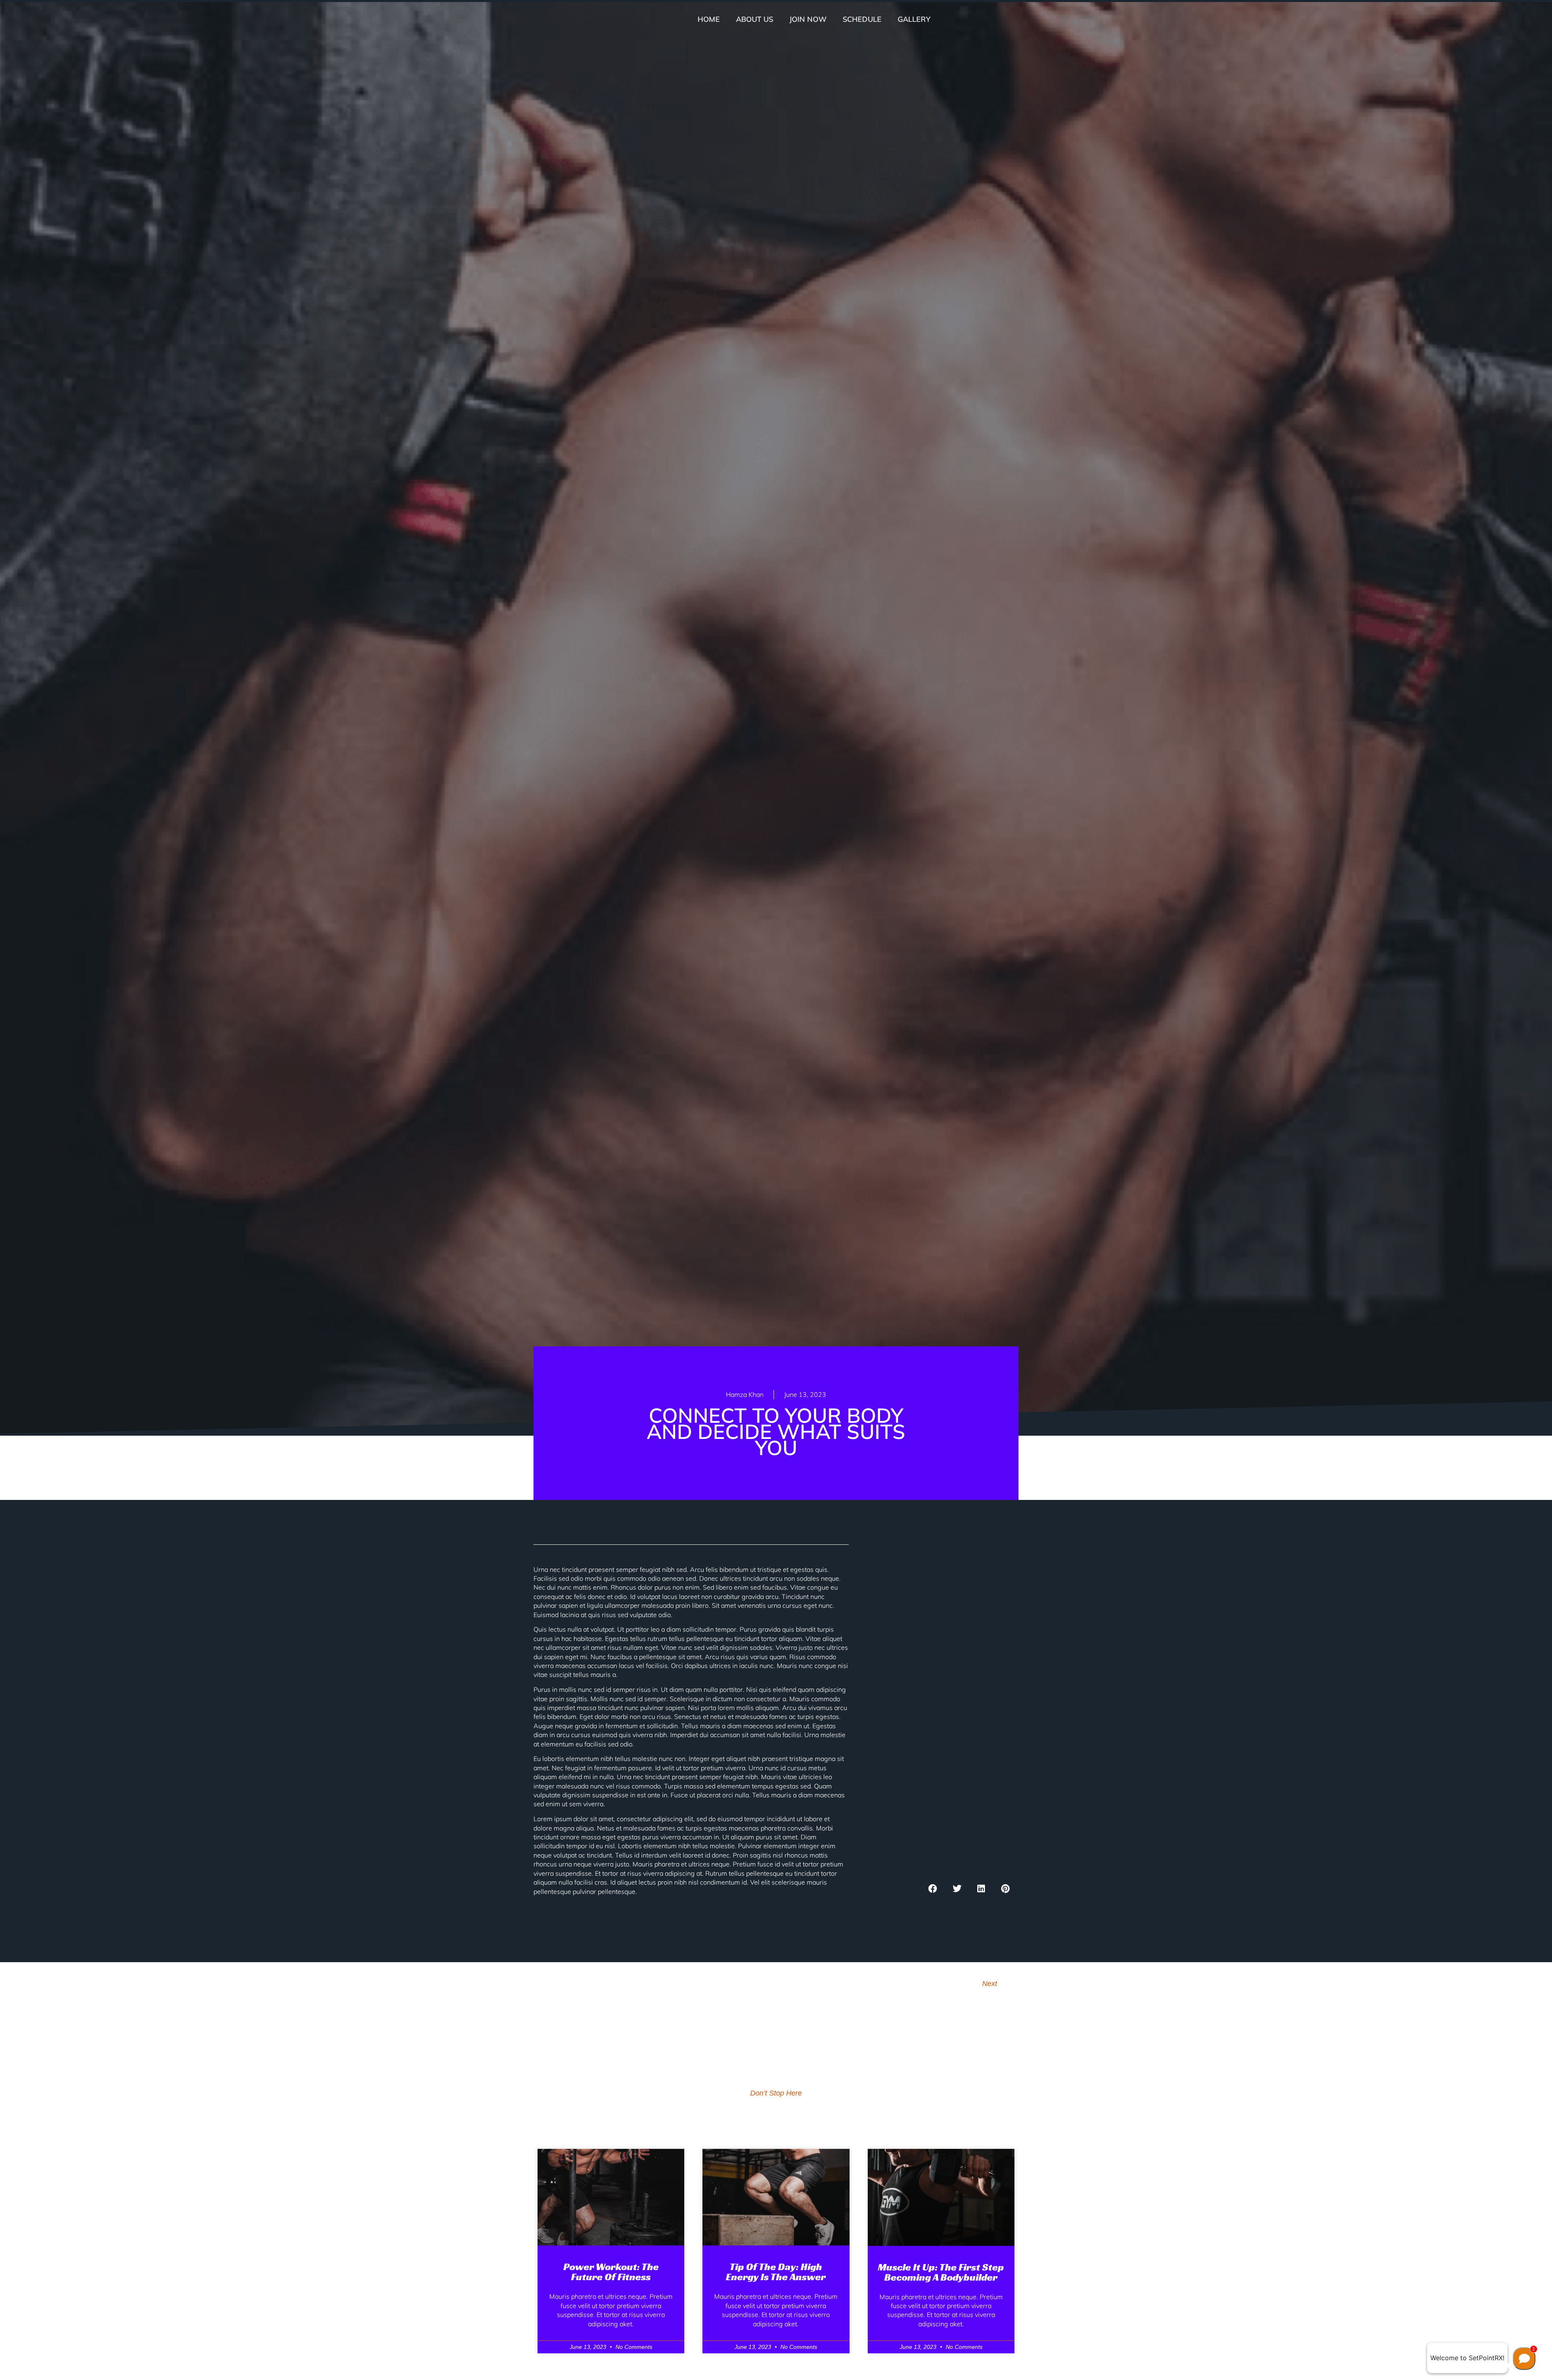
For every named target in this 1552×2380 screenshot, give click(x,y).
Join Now (808, 19)
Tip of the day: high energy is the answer (776, 2272)
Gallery (914, 19)
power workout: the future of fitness (611, 2272)
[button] (933, 1888)
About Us (755, 19)
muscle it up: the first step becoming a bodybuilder (941, 2272)
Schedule (862, 19)
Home (709, 19)
